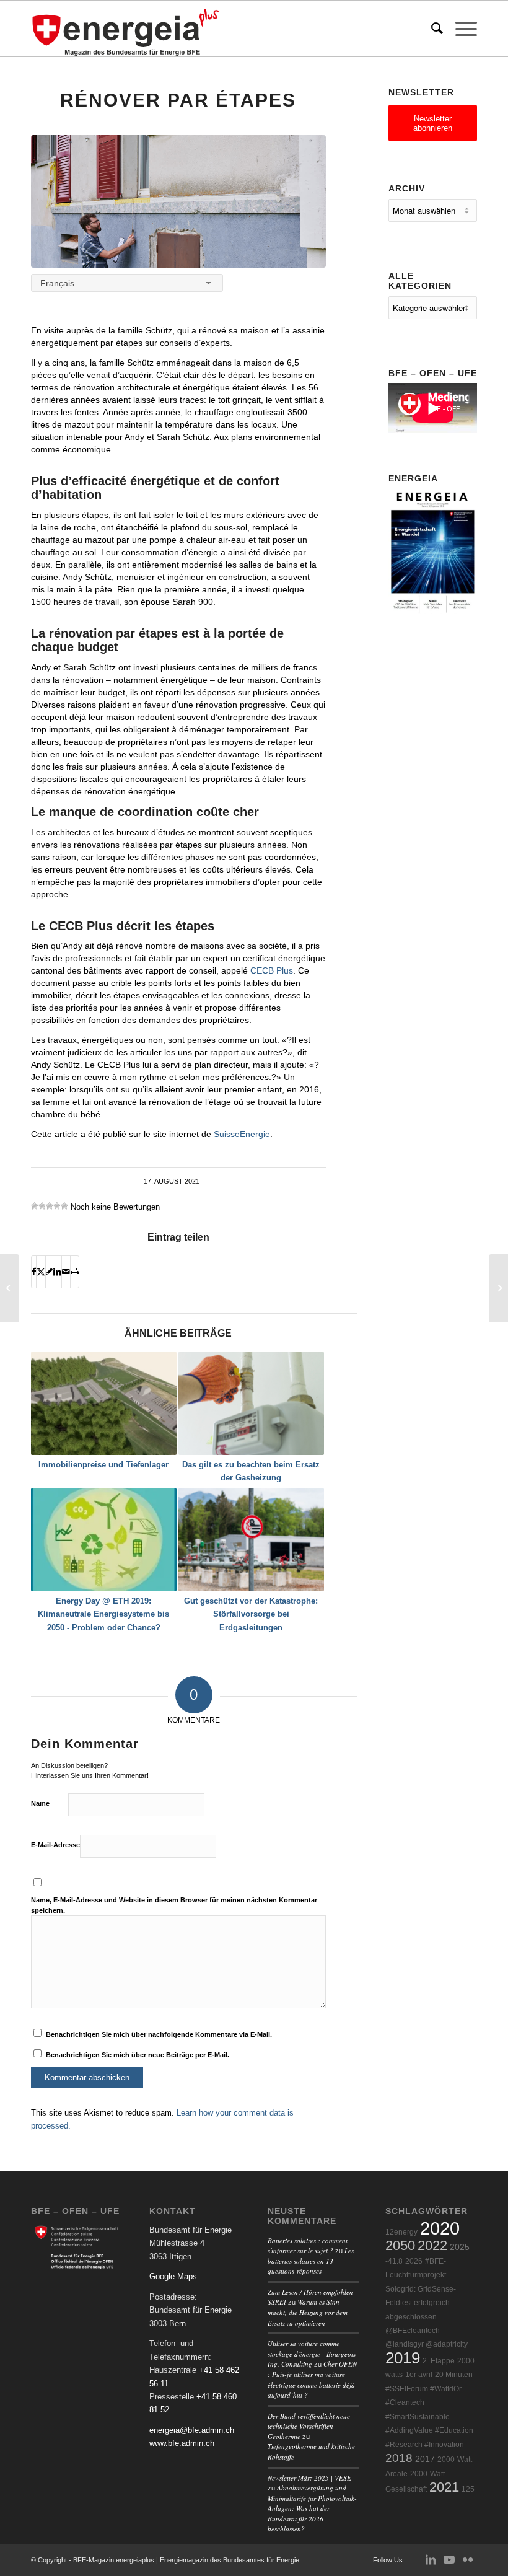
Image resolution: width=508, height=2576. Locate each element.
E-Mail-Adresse (55, 1845)
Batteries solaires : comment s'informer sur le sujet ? (308, 2246)
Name (40, 1803)
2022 (432, 2245)
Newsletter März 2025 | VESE (309, 2478)
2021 (444, 2487)
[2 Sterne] (42, 1206)
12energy (401, 2232)
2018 (399, 2458)
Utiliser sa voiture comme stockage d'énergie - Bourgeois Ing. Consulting (312, 2354)
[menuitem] (431, 29)
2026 (414, 2261)
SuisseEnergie (242, 1134)
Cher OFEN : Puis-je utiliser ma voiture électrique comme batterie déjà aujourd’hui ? (312, 2379)
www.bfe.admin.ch (182, 2443)
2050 (400, 2245)
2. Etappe (439, 2361)
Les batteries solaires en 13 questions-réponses (311, 2261)
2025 (460, 2247)
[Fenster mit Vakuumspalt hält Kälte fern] (498, 1288)
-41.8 (394, 2261)
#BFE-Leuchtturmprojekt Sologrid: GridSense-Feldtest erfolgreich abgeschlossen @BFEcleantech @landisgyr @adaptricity (427, 2303)
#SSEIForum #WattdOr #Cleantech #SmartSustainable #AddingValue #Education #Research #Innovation (429, 2417)
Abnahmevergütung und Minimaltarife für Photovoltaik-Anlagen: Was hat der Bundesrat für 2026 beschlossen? (312, 2508)
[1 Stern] (35, 1206)
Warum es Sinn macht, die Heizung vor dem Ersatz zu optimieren (308, 2312)
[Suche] (431, 29)
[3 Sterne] (50, 1206)
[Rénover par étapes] (178, 201)
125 (468, 2489)
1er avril (419, 2375)
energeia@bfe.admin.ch (192, 2430)
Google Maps (173, 2276)
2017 (425, 2459)
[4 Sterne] (57, 1206)
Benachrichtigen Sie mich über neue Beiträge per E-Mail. (138, 2055)
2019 (403, 2358)
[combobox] (127, 283)
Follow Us (388, 2560)
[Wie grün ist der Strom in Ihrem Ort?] (10, 1288)
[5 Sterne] (64, 1206)
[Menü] (460, 29)
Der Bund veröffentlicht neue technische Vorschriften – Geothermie (309, 2426)
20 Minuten (454, 2375)
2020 (440, 2228)
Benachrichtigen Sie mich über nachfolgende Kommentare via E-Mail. (159, 2034)
